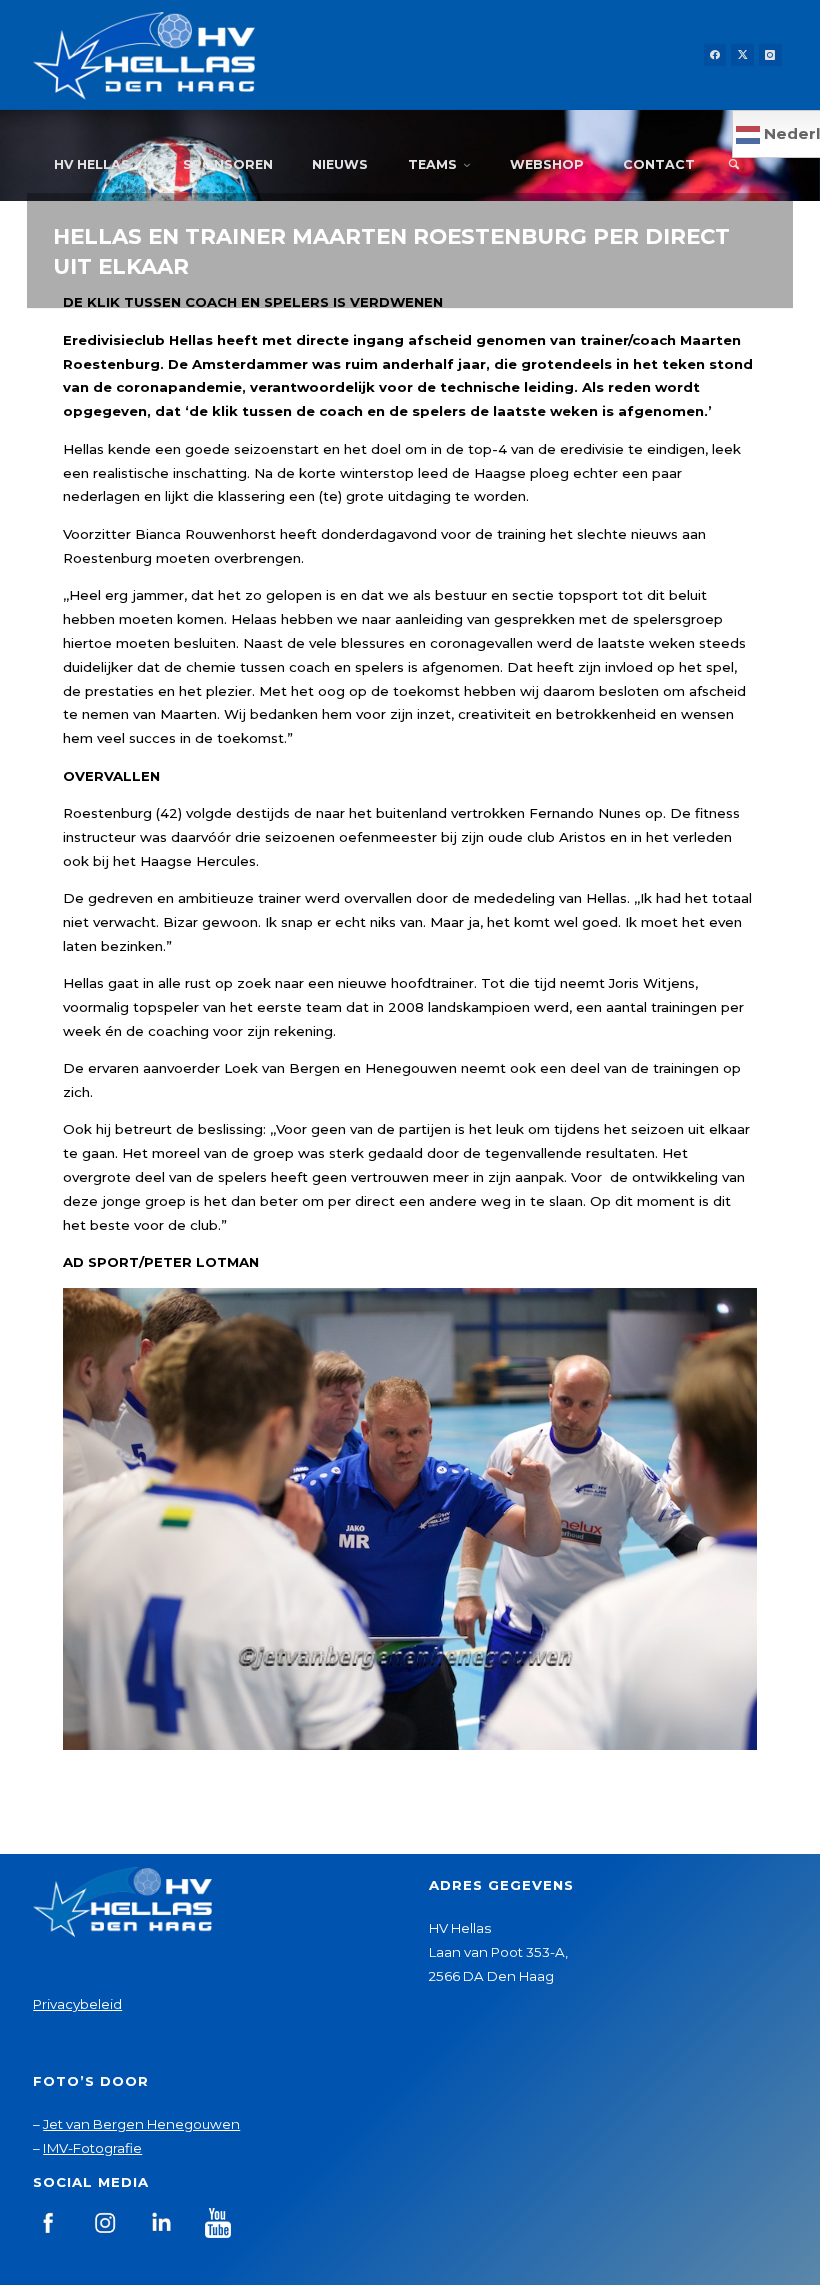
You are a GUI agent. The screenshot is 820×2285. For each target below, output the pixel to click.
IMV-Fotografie (92, 2148)
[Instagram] (770, 55)
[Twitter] (742, 55)
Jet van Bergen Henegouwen (141, 2124)
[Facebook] (715, 55)
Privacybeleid (77, 2004)
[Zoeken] (733, 165)
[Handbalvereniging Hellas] (144, 55)
